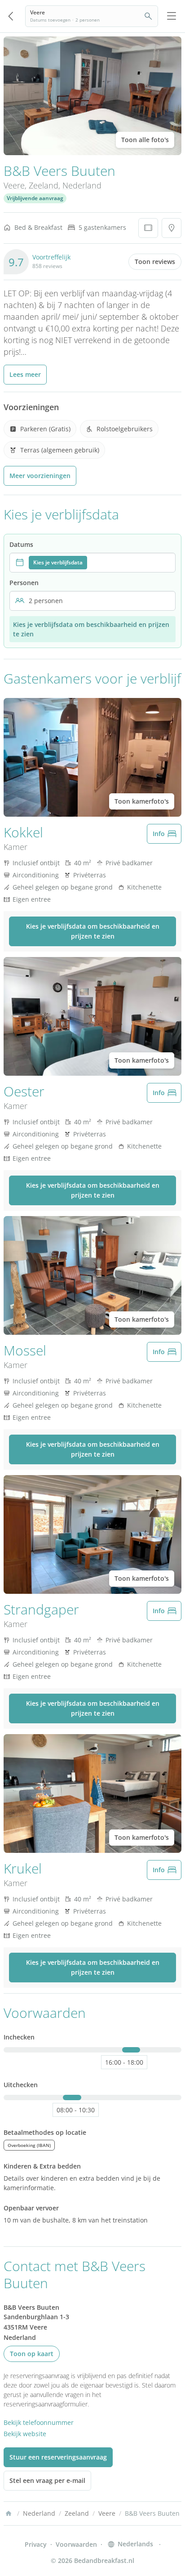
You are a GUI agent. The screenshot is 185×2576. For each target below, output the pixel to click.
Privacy (36, 2544)
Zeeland (44, 185)
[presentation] (92, 563)
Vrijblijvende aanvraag (35, 198)
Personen (24, 583)
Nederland (82, 185)
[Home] (9, 2513)
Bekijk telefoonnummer (39, 2422)
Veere (14, 185)
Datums (21, 544)
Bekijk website (25, 2434)
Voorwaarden (76, 2544)
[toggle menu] (172, 16)
